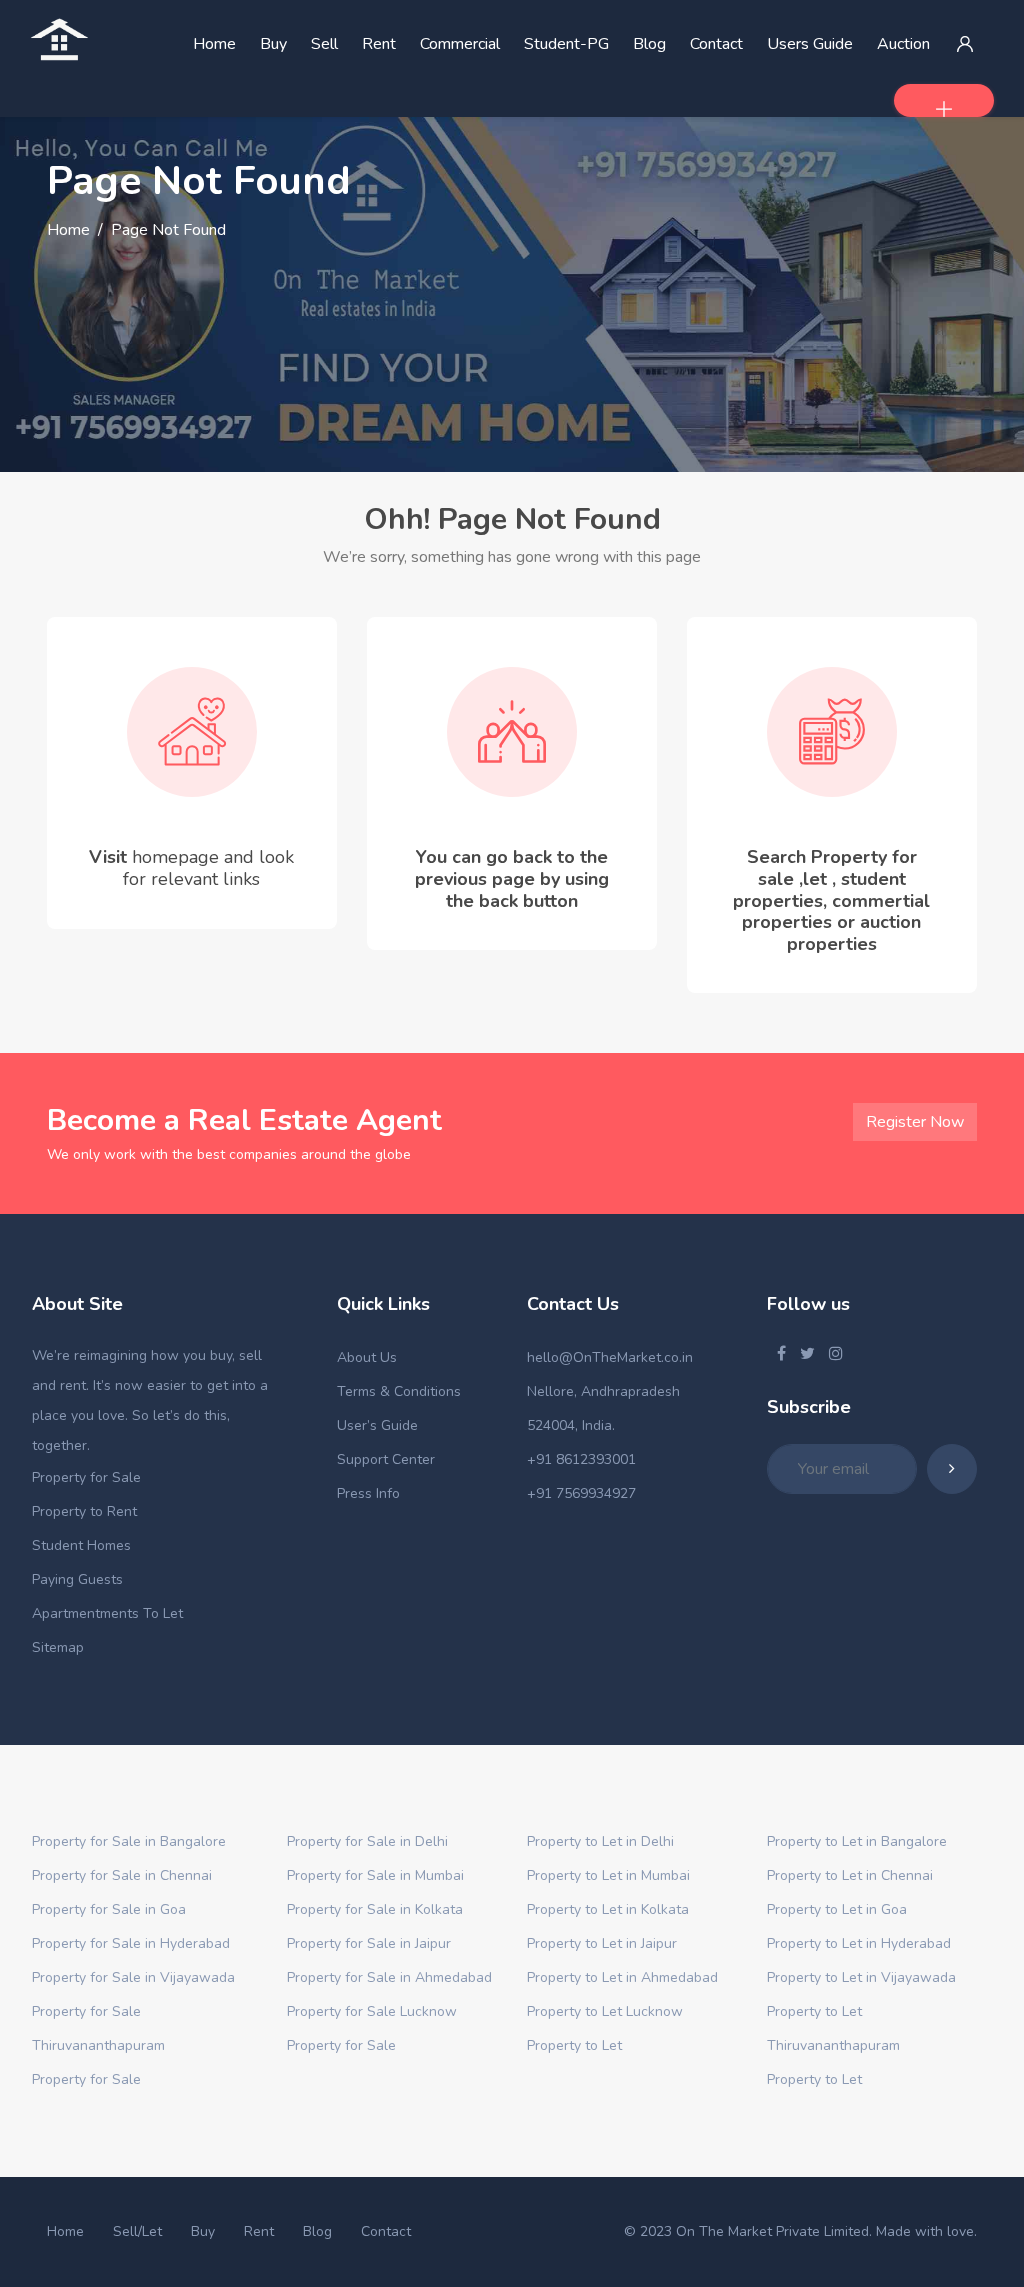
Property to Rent (84, 1511)
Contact (716, 44)
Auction (903, 44)
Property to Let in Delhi (600, 1841)
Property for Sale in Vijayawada (133, 1977)
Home (214, 44)
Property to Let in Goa (837, 1909)
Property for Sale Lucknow (372, 2011)
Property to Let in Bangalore (857, 1841)
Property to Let (574, 2045)
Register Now (915, 1122)
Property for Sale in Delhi (367, 1841)
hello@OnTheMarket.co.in (610, 1357)
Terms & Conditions (399, 1391)
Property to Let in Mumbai (608, 1875)
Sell (324, 44)
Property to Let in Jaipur (602, 1943)
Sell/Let (137, 2231)
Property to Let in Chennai (850, 1875)
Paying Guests (77, 1579)
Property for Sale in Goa (109, 1909)
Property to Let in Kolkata (608, 1909)
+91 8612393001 (581, 1459)
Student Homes (81, 1545)
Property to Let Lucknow (605, 2011)
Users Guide (810, 44)
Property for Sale (86, 1477)
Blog (649, 44)
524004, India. (571, 1425)
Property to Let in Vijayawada (861, 1977)
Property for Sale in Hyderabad (131, 1943)
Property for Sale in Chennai (122, 1875)
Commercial (460, 44)
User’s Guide (377, 1425)
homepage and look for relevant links (208, 868)
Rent (379, 44)
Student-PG (566, 44)
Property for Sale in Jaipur (369, 1943)
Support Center (386, 1459)
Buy (273, 44)
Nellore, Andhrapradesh (603, 1391)
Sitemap (58, 1647)
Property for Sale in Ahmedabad (389, 1977)
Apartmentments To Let (107, 1613)
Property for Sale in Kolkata (375, 1909)
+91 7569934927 (581, 1493)
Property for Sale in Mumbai (375, 1875)
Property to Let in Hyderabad (859, 1943)
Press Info (368, 1493)
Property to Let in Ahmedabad (622, 1977)
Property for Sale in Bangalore (129, 1841)
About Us (367, 1357)
